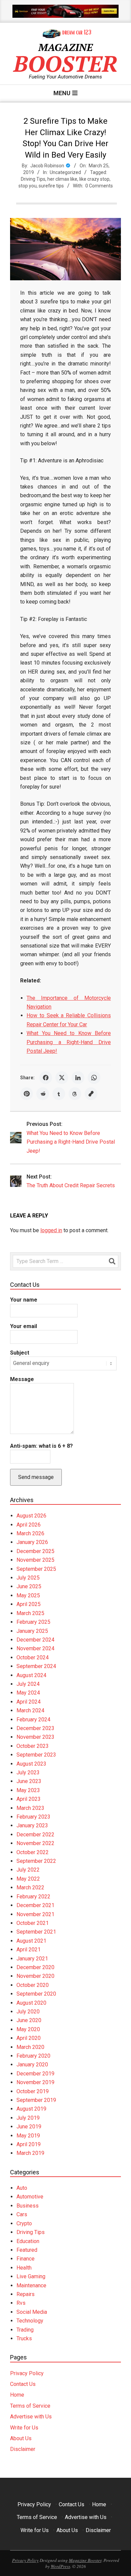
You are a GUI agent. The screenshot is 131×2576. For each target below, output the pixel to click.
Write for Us (24, 2428)
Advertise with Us (31, 2417)
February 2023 (33, 1817)
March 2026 (30, 1533)
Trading (25, 2330)
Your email (24, 1326)
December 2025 (35, 1551)
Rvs (21, 2303)
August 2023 (31, 1764)
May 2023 (28, 1790)
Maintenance (31, 2285)
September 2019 (36, 2100)
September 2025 (36, 1569)
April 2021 (29, 1950)
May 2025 (28, 1595)
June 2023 (29, 1781)
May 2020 (28, 2029)
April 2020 (29, 2038)
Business (28, 2206)
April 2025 (29, 1604)
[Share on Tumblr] (59, 1094)
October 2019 (33, 2091)
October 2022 (33, 1852)
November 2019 (35, 2082)
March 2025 (30, 1613)
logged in (51, 1230)
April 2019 (29, 2144)
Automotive (30, 2197)
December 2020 (35, 1967)
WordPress (60, 2566)
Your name (24, 1300)
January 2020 (32, 2065)
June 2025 (29, 1586)
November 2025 (35, 1560)
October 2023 (33, 1746)
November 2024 (35, 1648)
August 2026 (31, 1516)
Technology (30, 2321)
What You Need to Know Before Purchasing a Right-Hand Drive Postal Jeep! (69, 1042)
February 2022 (33, 1897)
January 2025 (32, 1631)
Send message (36, 1477)
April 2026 (29, 1525)
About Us (21, 2438)
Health (24, 2268)
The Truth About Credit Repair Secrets (71, 1185)
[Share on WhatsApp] (94, 1078)
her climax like (62, 179)
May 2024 (28, 1693)
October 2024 (33, 1657)
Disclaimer (23, 2449)
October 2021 (33, 1923)
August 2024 (31, 1675)
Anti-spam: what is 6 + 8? (41, 1446)
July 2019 (28, 2118)
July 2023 (28, 1772)
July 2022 (28, 1870)
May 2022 (28, 1879)
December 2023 (35, 1728)
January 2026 (32, 1542)
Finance (26, 2259)
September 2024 (36, 1666)
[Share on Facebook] (46, 1078)
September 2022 (36, 1861)
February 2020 (33, 2056)
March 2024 (30, 1710)
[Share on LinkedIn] (78, 1078)
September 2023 (36, 1755)
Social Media (32, 2312)
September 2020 (36, 1994)
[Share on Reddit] (43, 1094)
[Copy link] (91, 1094)
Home (17, 2395)
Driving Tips (33, 179)
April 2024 (29, 1702)
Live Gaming (31, 2276)
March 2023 (30, 1808)
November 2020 (35, 1976)
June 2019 (29, 2127)
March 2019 (30, 2153)
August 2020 (31, 2003)
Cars (22, 2214)
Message (22, 1379)
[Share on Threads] (75, 1094)
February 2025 (33, 1622)
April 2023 (29, 1799)
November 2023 (35, 1737)
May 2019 (28, 2136)
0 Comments (99, 186)
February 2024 (33, 1720)
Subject (20, 1353)
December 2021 (35, 1905)
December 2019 (35, 2074)
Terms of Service (30, 2406)
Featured (27, 2250)
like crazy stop (94, 179)
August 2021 (31, 1941)
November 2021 (35, 1914)
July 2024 (28, 1684)
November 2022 (35, 1843)
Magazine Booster (85, 2560)
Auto (22, 2188)
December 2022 (35, 1835)
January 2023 (32, 1825)
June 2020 (29, 2020)
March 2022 (30, 1887)
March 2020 (30, 2047)
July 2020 (28, 2012)
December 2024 (35, 1640)
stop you (28, 186)
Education (28, 2241)
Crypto (24, 2223)
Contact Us (23, 2384)
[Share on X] (62, 1078)
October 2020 (33, 1985)
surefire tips (51, 186)
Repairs (26, 2294)
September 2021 (36, 1932)
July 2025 (28, 1578)
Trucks (24, 2338)
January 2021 (32, 1959)
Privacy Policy (27, 2373)
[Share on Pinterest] (27, 1094)
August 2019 (31, 2109)
